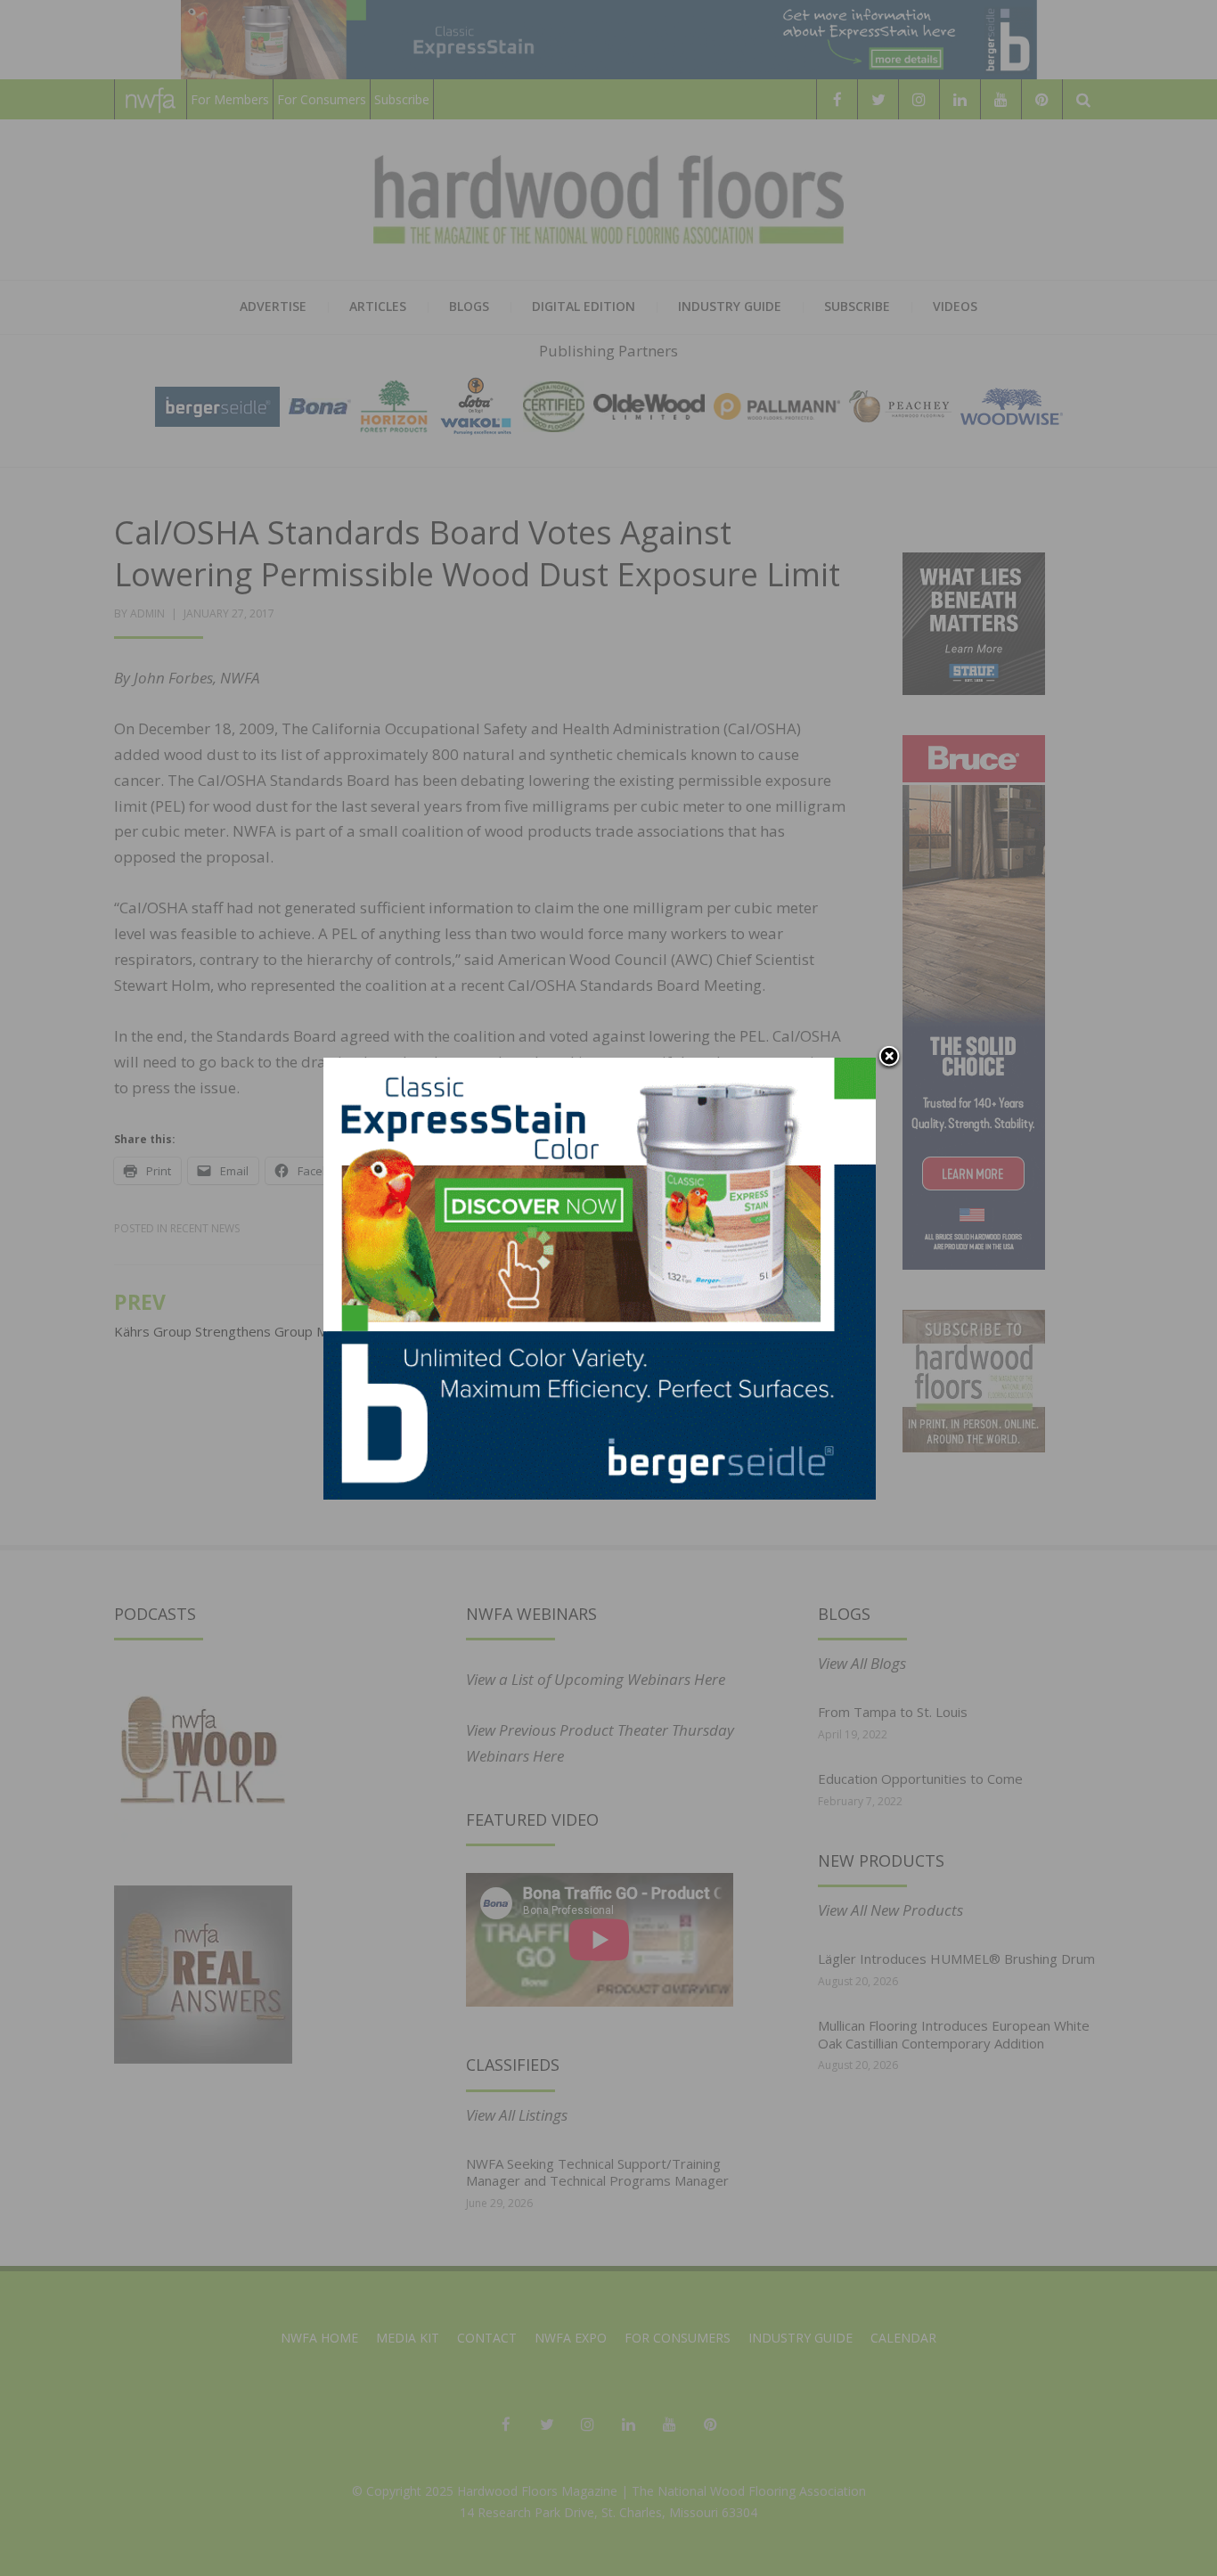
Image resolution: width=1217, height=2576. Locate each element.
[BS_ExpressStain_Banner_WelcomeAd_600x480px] (600, 1277)
